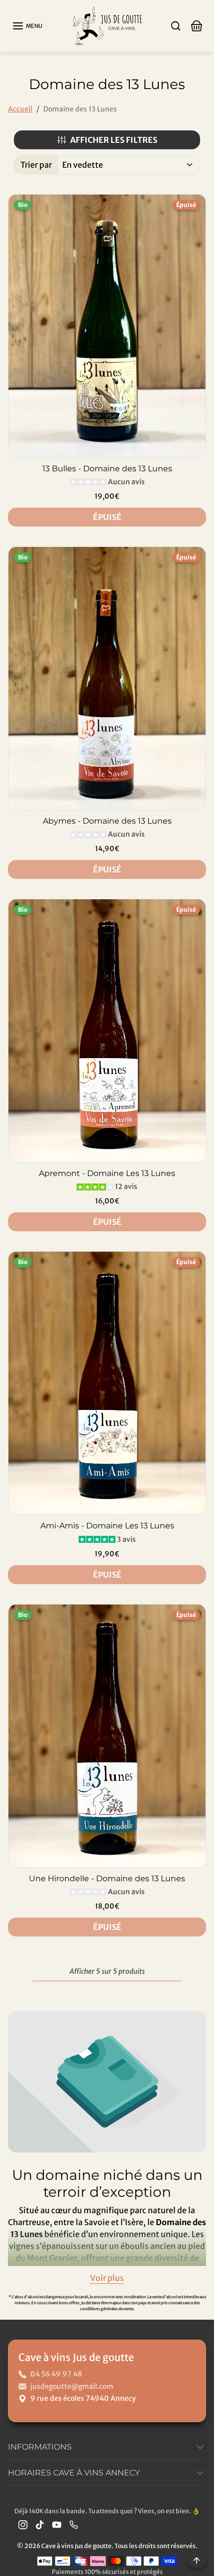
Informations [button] (40, 2447)
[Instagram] (23, 2524)
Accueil (20, 109)
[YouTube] (57, 2524)
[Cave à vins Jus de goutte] (107, 25)
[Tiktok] (40, 2524)
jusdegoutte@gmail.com (72, 2386)
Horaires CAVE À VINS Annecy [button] (74, 2473)
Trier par (36, 165)
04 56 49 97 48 (56, 2374)
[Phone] (74, 2524)
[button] (27, 26)
